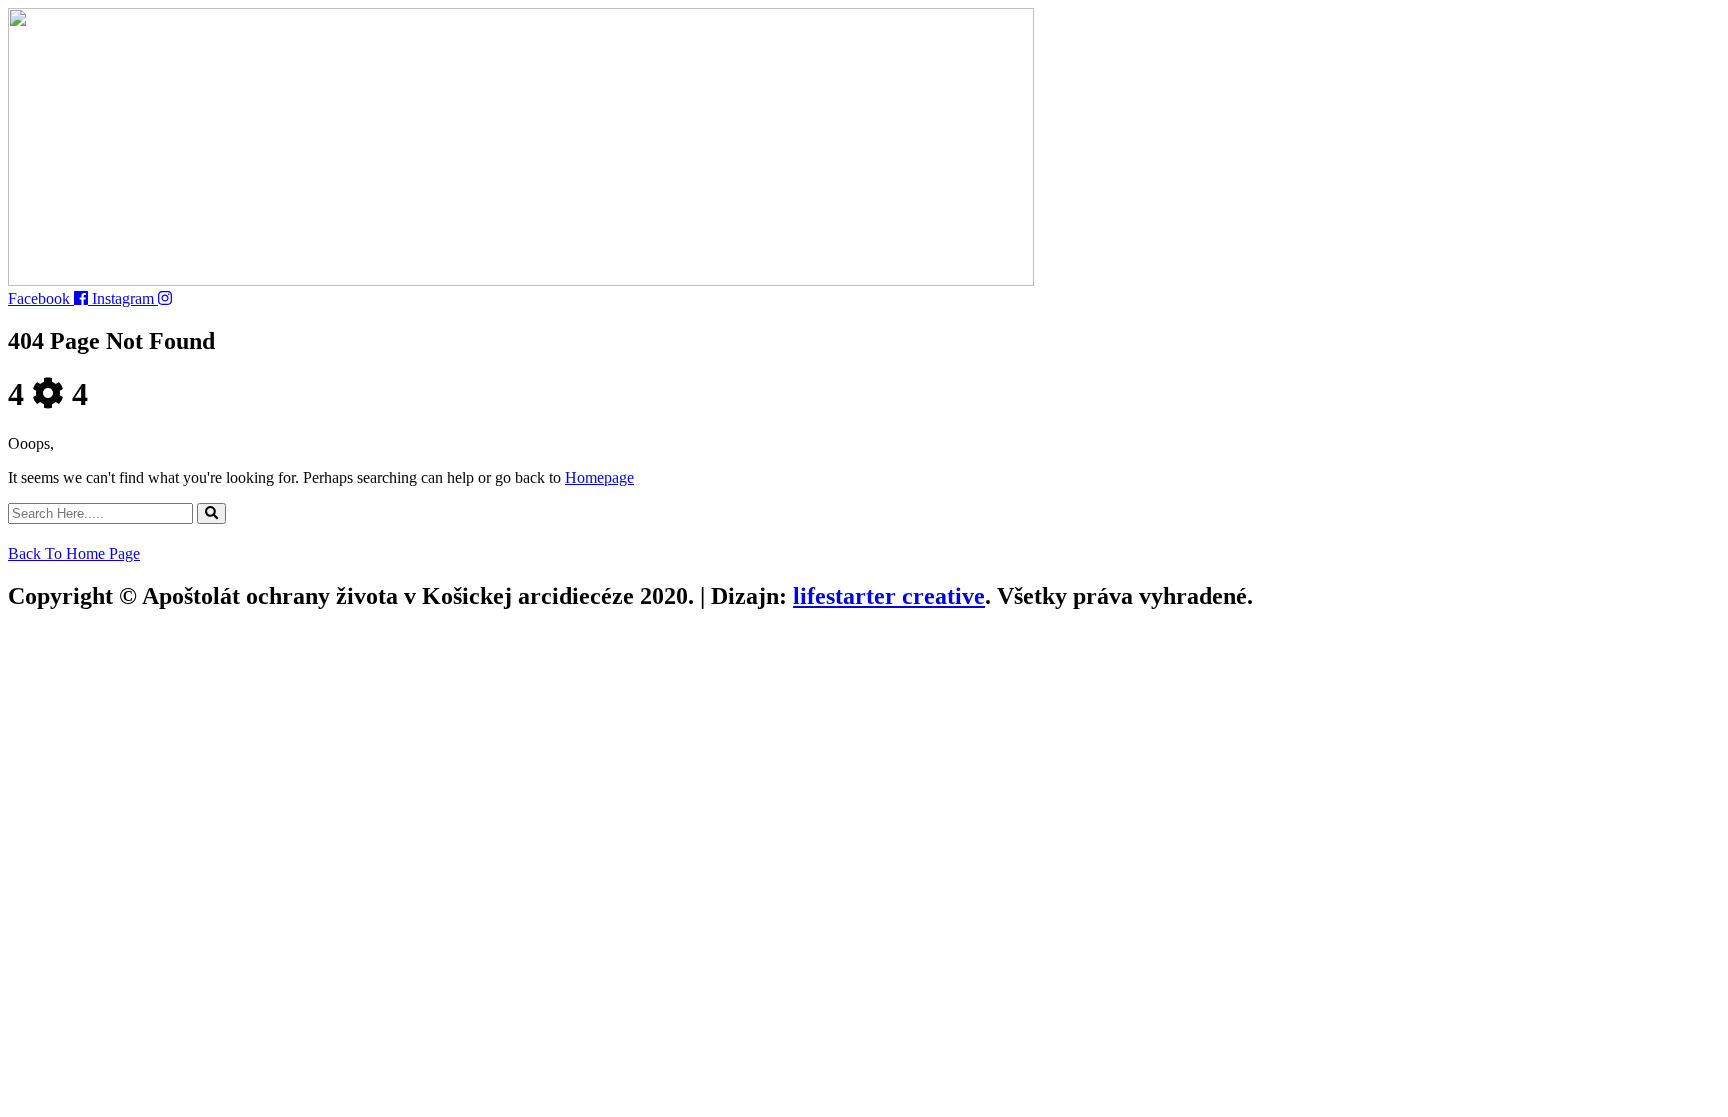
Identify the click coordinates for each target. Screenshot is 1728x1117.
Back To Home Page (74, 553)
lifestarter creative (889, 596)
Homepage (599, 477)
